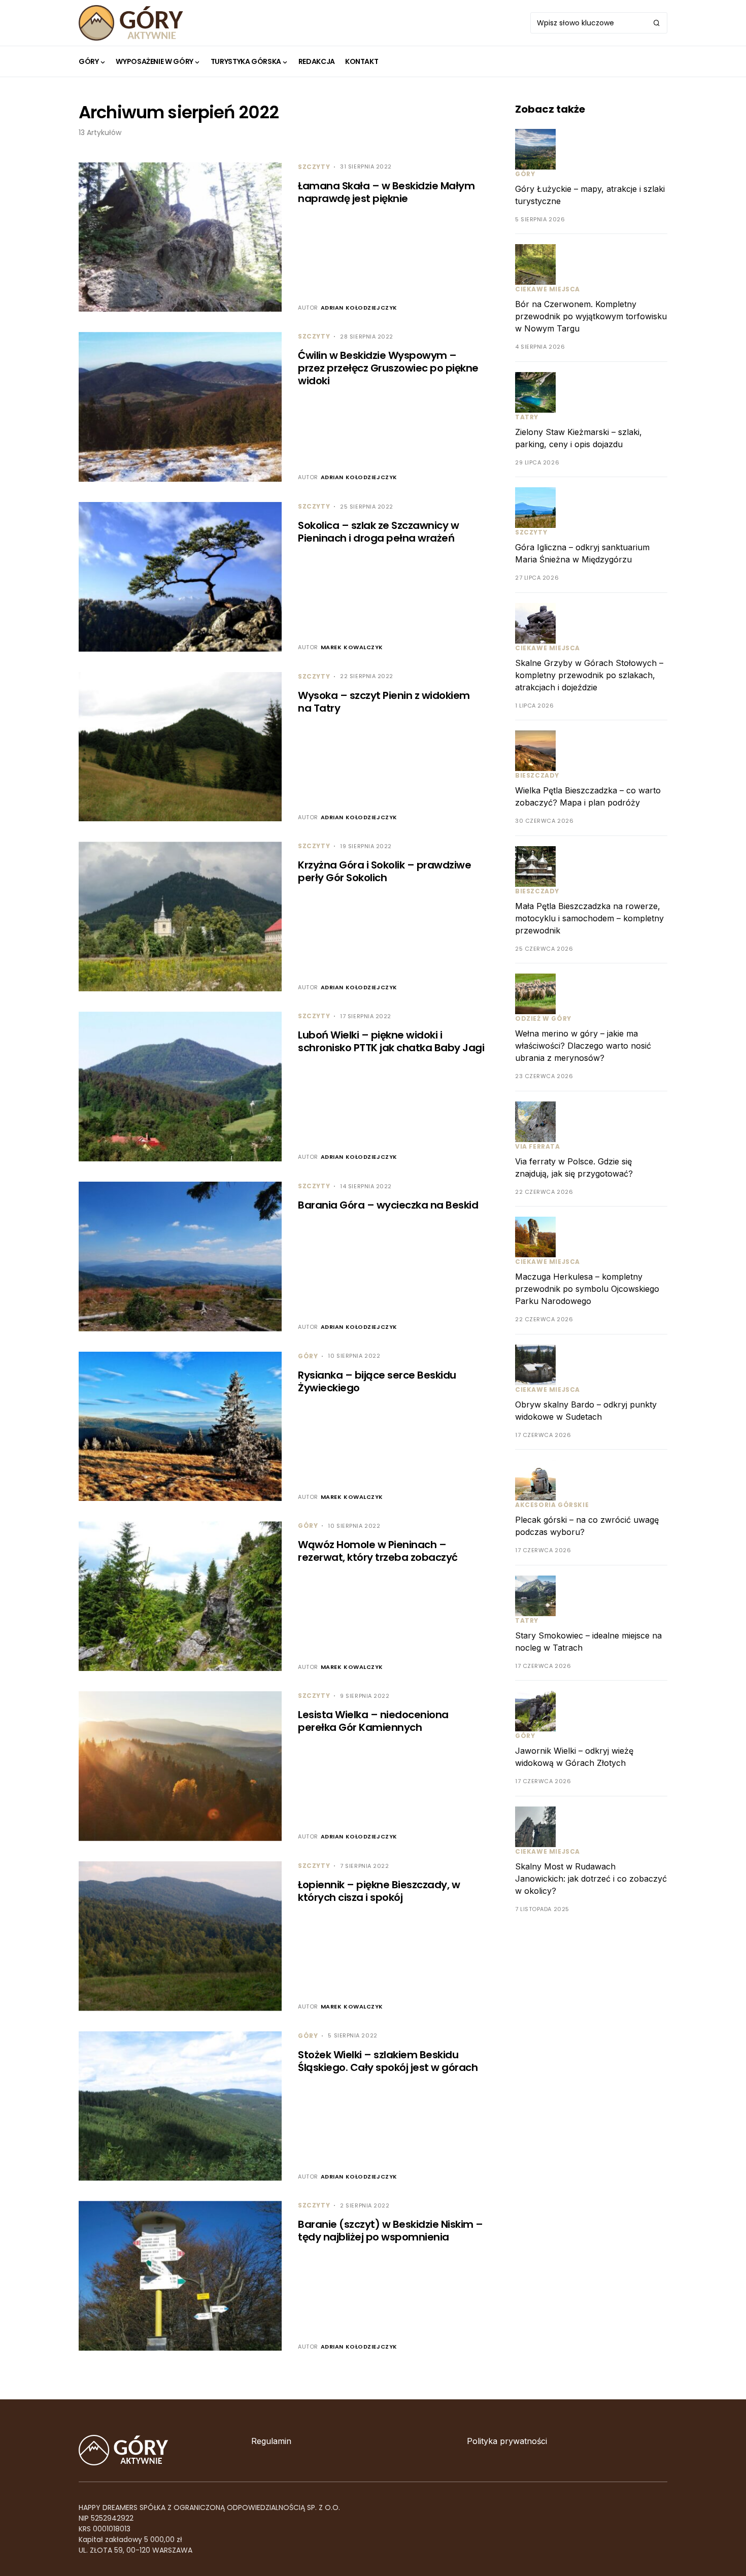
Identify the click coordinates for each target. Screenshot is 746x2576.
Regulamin (271, 2441)
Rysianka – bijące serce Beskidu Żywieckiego (377, 1381)
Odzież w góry (543, 1019)
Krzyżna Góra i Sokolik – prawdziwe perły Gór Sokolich (384, 871)
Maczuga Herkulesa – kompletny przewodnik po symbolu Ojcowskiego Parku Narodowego (587, 1289)
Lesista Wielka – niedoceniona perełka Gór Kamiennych (373, 1721)
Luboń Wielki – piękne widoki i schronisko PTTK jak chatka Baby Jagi (391, 1041)
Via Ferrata (538, 1146)
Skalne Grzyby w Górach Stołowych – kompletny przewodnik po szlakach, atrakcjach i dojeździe (589, 675)
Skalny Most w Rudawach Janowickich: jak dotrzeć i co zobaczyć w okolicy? (591, 1879)
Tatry (527, 417)
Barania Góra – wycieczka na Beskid (388, 1205)
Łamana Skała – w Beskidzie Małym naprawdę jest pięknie (386, 192)
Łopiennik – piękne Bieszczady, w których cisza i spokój (379, 1891)
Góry (308, 1356)
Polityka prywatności (507, 2441)
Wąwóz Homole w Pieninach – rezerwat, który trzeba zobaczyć (378, 1551)
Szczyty (314, 167)
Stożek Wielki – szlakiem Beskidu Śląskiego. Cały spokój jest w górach (388, 2061)
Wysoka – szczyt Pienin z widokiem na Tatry (384, 702)
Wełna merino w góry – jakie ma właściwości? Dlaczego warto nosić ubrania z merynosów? (583, 1046)
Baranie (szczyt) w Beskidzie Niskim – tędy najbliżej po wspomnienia (391, 2231)
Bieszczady (537, 776)
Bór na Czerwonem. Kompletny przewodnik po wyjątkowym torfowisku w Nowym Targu (591, 317)
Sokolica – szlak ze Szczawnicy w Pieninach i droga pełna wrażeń (378, 532)
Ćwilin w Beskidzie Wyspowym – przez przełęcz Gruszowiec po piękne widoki (388, 368)
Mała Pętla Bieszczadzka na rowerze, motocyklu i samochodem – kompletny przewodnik (589, 918)
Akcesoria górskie (552, 1505)
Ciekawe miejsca (548, 290)
